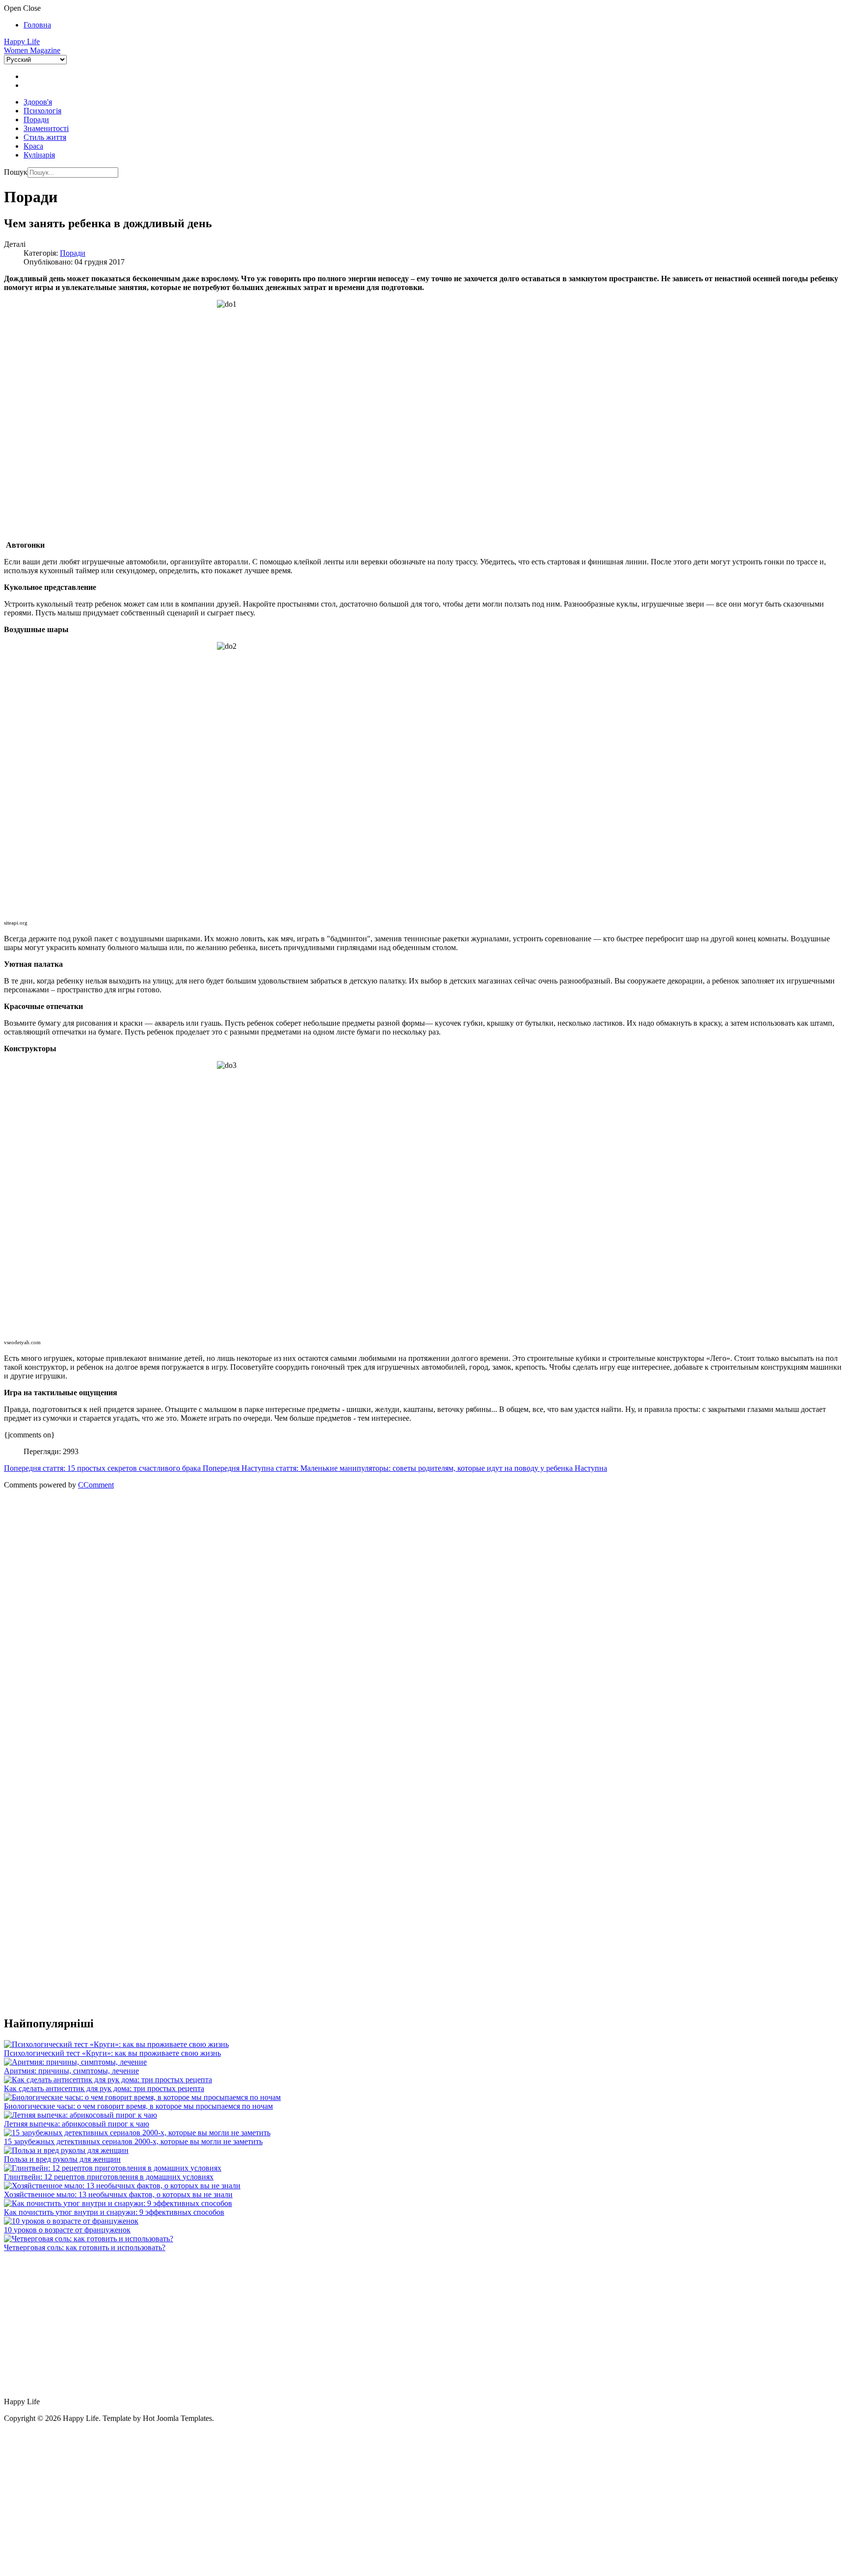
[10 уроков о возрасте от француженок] (71, 2221)
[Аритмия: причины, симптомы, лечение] (75, 2062)
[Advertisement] (298, 1575)
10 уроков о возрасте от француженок (67, 2230)
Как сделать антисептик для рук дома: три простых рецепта (104, 2088)
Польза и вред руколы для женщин (62, 2159)
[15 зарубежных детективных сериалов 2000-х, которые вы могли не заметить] (137, 2133)
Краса (33, 146)
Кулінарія (39, 155)
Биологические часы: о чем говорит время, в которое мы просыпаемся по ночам (138, 2106)
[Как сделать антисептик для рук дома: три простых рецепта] (108, 2080)
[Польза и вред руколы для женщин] (66, 2150)
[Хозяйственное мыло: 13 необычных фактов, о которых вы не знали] (122, 2186)
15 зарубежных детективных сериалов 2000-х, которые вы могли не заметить (133, 2141)
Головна (37, 25)
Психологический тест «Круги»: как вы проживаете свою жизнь (112, 2053)
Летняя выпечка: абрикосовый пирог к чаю (77, 2124)
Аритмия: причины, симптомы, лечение (71, 2071)
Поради (36, 120)
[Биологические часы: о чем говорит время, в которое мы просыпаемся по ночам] (142, 2097)
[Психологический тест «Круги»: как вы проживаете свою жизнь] (116, 2044)
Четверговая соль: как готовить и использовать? (85, 2247)
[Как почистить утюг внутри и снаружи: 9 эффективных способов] (118, 2203)
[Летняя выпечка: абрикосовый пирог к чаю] (80, 2115)
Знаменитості (46, 128)
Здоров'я (38, 102)
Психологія (42, 111)
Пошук (16, 172)
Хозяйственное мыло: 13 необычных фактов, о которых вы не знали (118, 2194)
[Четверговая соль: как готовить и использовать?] (89, 2239)
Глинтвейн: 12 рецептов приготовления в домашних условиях (109, 2177)
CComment (96, 1485)
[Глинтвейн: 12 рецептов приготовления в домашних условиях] (113, 2168)
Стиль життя (45, 137)
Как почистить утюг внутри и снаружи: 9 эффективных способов (114, 2212)
